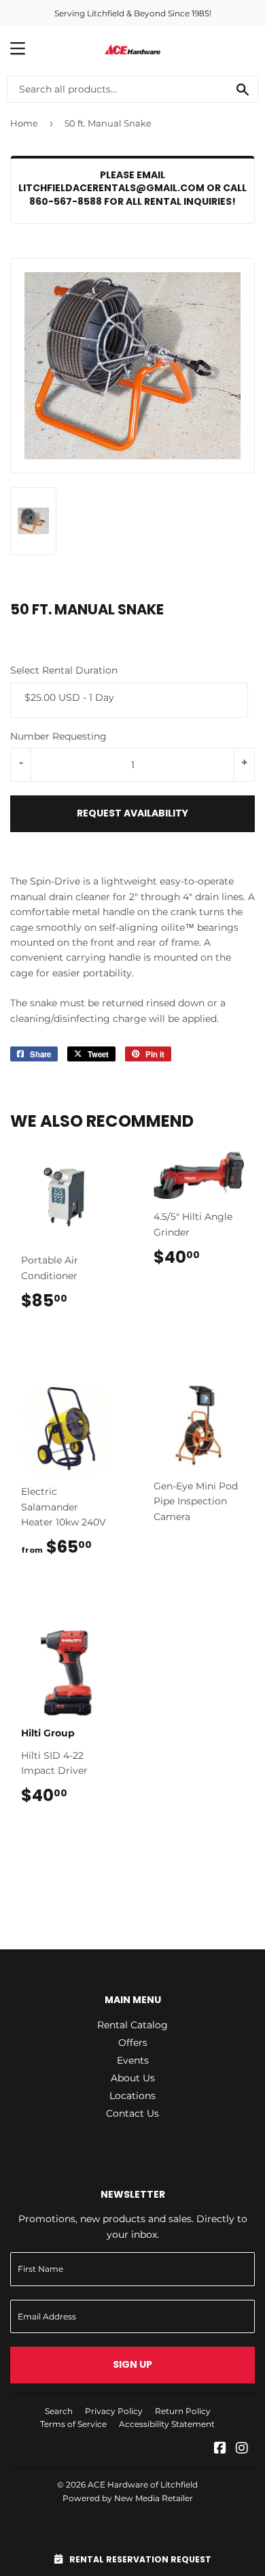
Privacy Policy (114, 2411)
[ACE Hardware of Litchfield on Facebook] (220, 2449)
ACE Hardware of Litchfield (143, 2484)
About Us (133, 2078)
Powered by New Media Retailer (128, 2498)
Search (59, 2411)
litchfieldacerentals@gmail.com (111, 188)
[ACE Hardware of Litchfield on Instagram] (242, 2449)
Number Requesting (58, 736)
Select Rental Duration (64, 670)
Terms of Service (73, 2424)
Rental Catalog (132, 2025)
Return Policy (183, 2411)
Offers (133, 2043)
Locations (132, 2096)
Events (133, 2060)
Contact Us (132, 2113)
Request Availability (132, 813)
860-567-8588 (66, 201)
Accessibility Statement (167, 2424)
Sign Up (132, 2364)
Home (24, 123)
